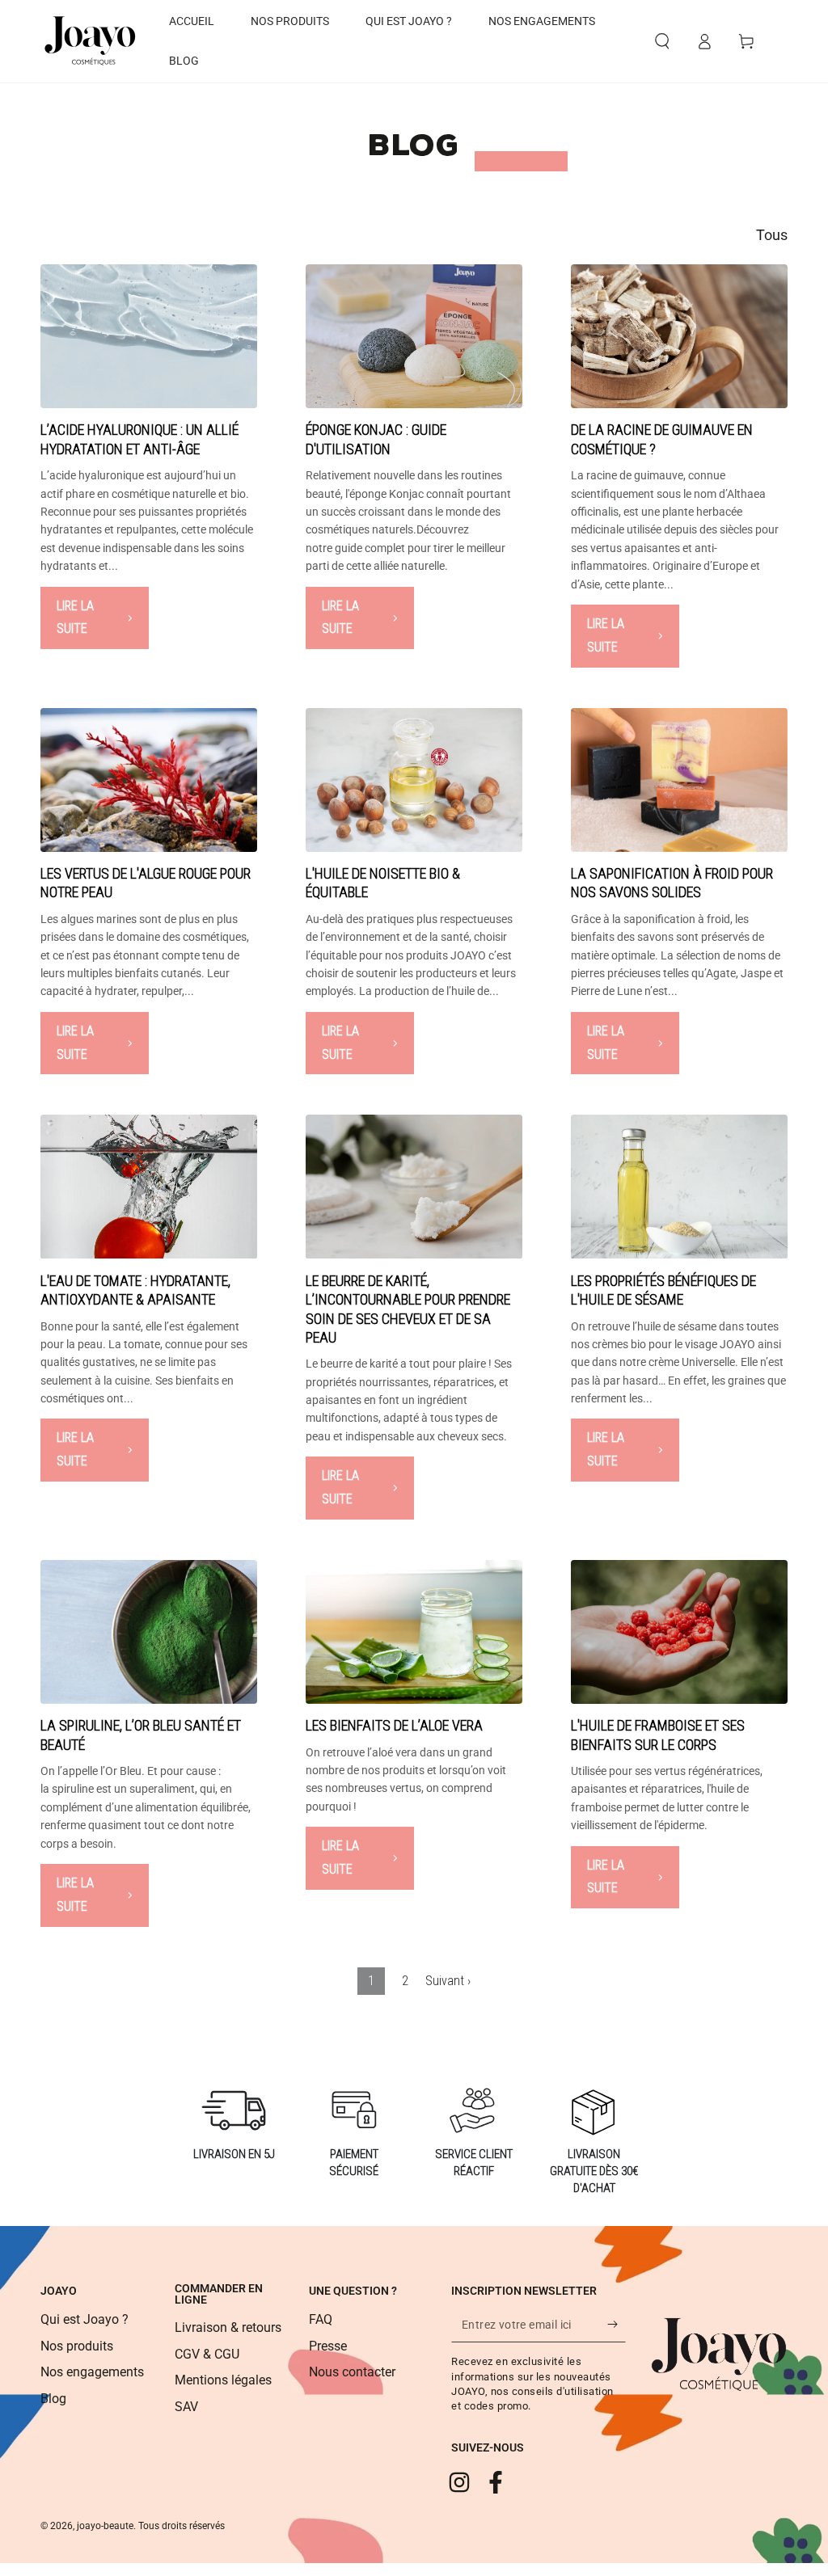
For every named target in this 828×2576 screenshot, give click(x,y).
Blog (53, 2399)
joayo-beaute (105, 2526)
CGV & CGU (207, 2354)
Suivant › (448, 1981)
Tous (772, 235)
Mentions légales (223, 2380)
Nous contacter (352, 2372)
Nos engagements (92, 2372)
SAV (186, 2407)
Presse (328, 2346)
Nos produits (77, 2346)
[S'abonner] (617, 2324)
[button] (662, 41)
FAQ (321, 2319)
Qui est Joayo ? (84, 2319)
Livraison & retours (228, 2327)
